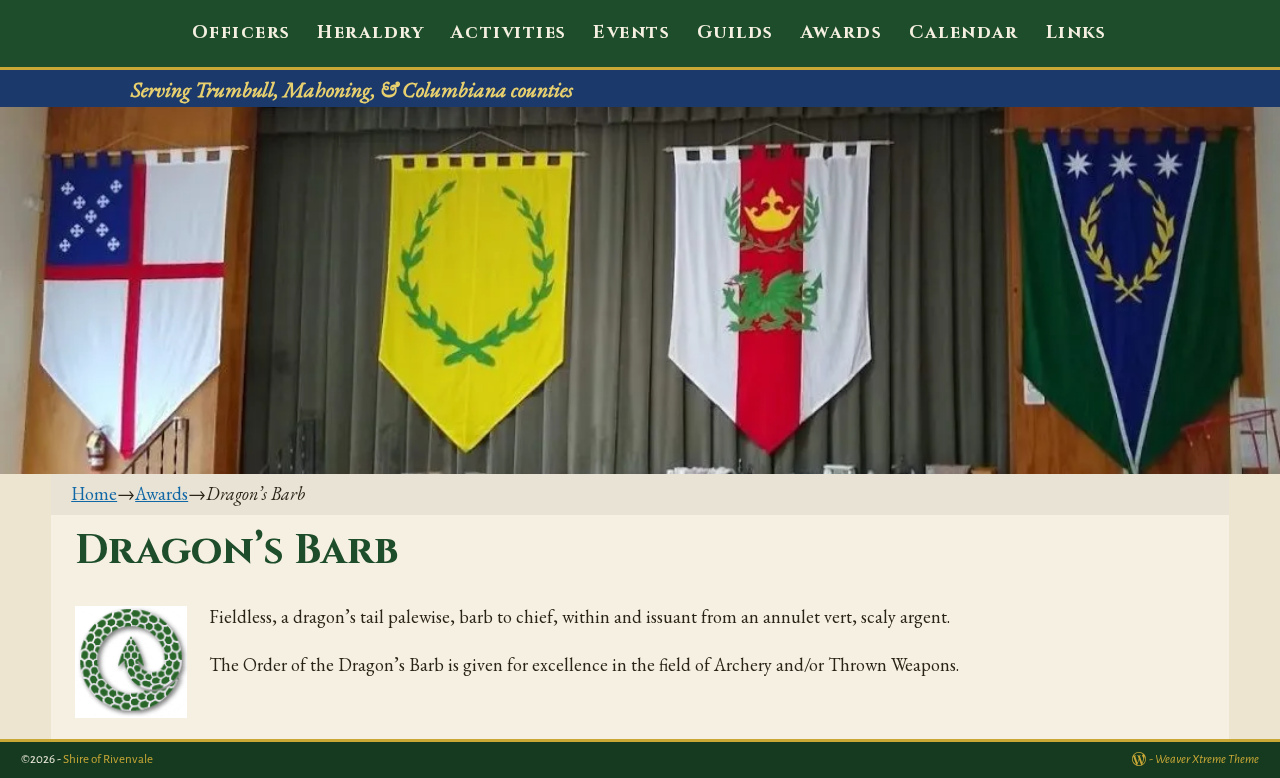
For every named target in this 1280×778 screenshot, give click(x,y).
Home (94, 493)
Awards (842, 32)
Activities (508, 32)
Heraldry (370, 32)
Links (1076, 32)
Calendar (964, 32)
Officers (241, 32)
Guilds (735, 32)
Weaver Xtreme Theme (1207, 759)
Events (631, 32)
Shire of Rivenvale (108, 759)
